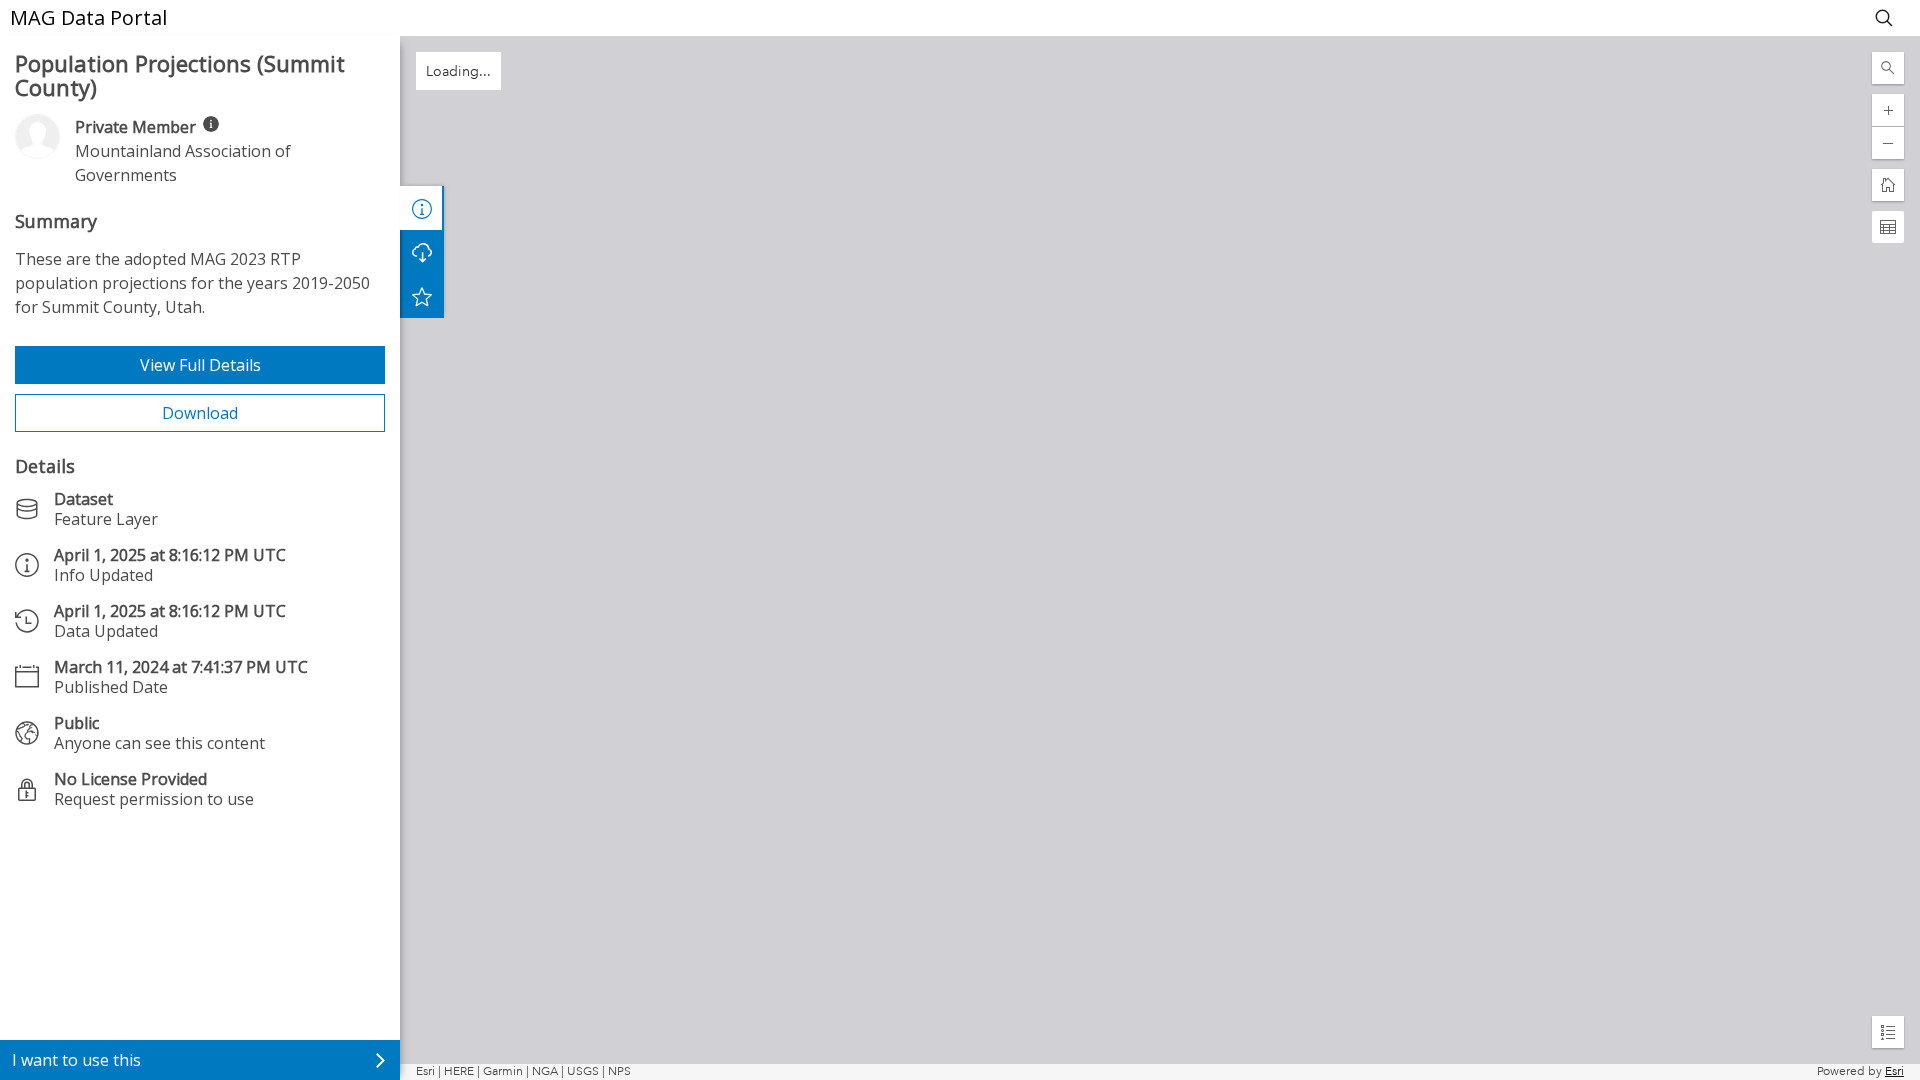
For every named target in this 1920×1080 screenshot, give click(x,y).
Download (200, 413)
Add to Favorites (422, 296)
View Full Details (200, 365)
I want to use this (76, 1060)
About (422, 208)
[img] (211, 124)
